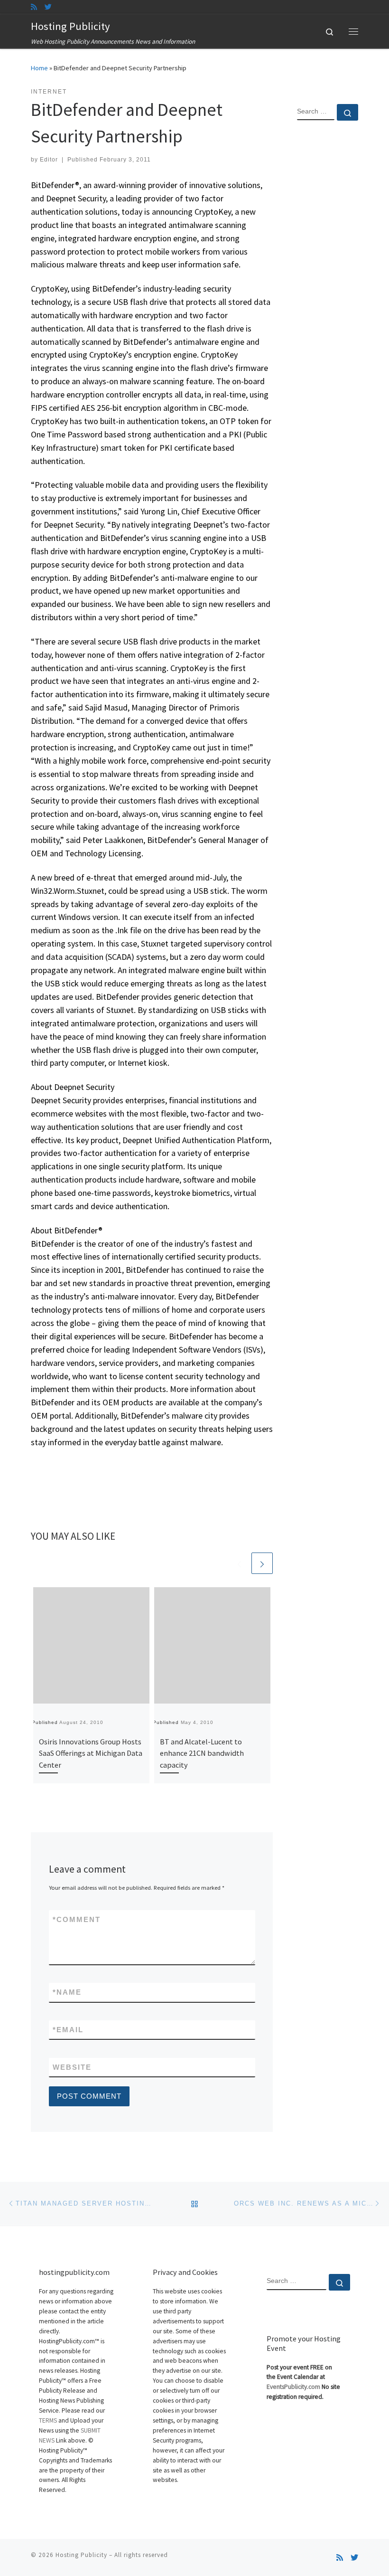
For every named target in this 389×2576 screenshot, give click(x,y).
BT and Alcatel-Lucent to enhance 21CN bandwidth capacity (202, 1753)
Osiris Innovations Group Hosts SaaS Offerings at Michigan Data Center (91, 1753)
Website (72, 2067)
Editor (49, 160)
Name (67, 1992)
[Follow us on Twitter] (48, 7)
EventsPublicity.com (293, 2387)
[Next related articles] (262, 1563)
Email (68, 2030)
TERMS (48, 2420)
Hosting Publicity (81, 2555)
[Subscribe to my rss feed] (34, 7)
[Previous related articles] (239, 1563)
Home (39, 68)
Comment (77, 1919)
